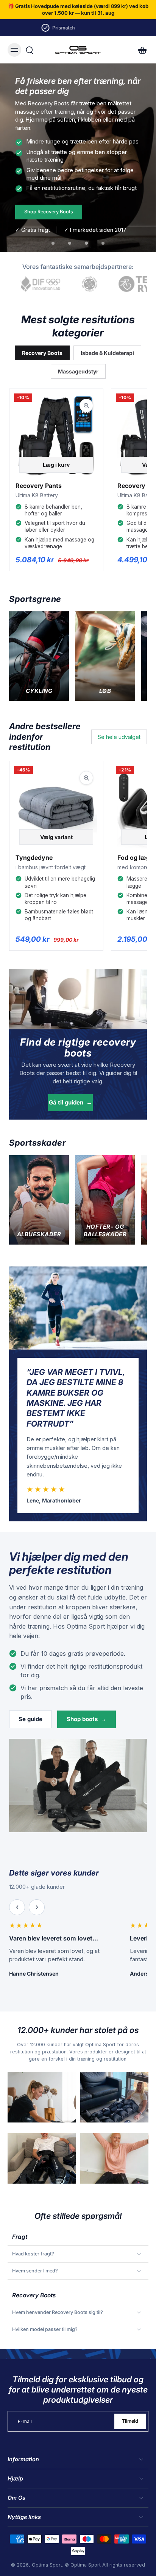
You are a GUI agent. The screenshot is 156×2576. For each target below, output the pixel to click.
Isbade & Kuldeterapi (107, 353)
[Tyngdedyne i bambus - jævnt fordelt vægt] (56, 808)
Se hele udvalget (119, 737)
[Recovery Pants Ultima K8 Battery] (56, 436)
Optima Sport (47, 2565)
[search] (30, 50)
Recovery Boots (42, 353)
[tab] (53, 243)
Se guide (30, 1719)
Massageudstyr (78, 371)
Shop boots (87, 1719)
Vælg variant (56, 837)
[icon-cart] (140, 50)
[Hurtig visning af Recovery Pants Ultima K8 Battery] (86, 406)
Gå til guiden (70, 1102)
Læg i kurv (56, 465)
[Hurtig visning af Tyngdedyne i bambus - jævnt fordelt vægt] (86, 778)
